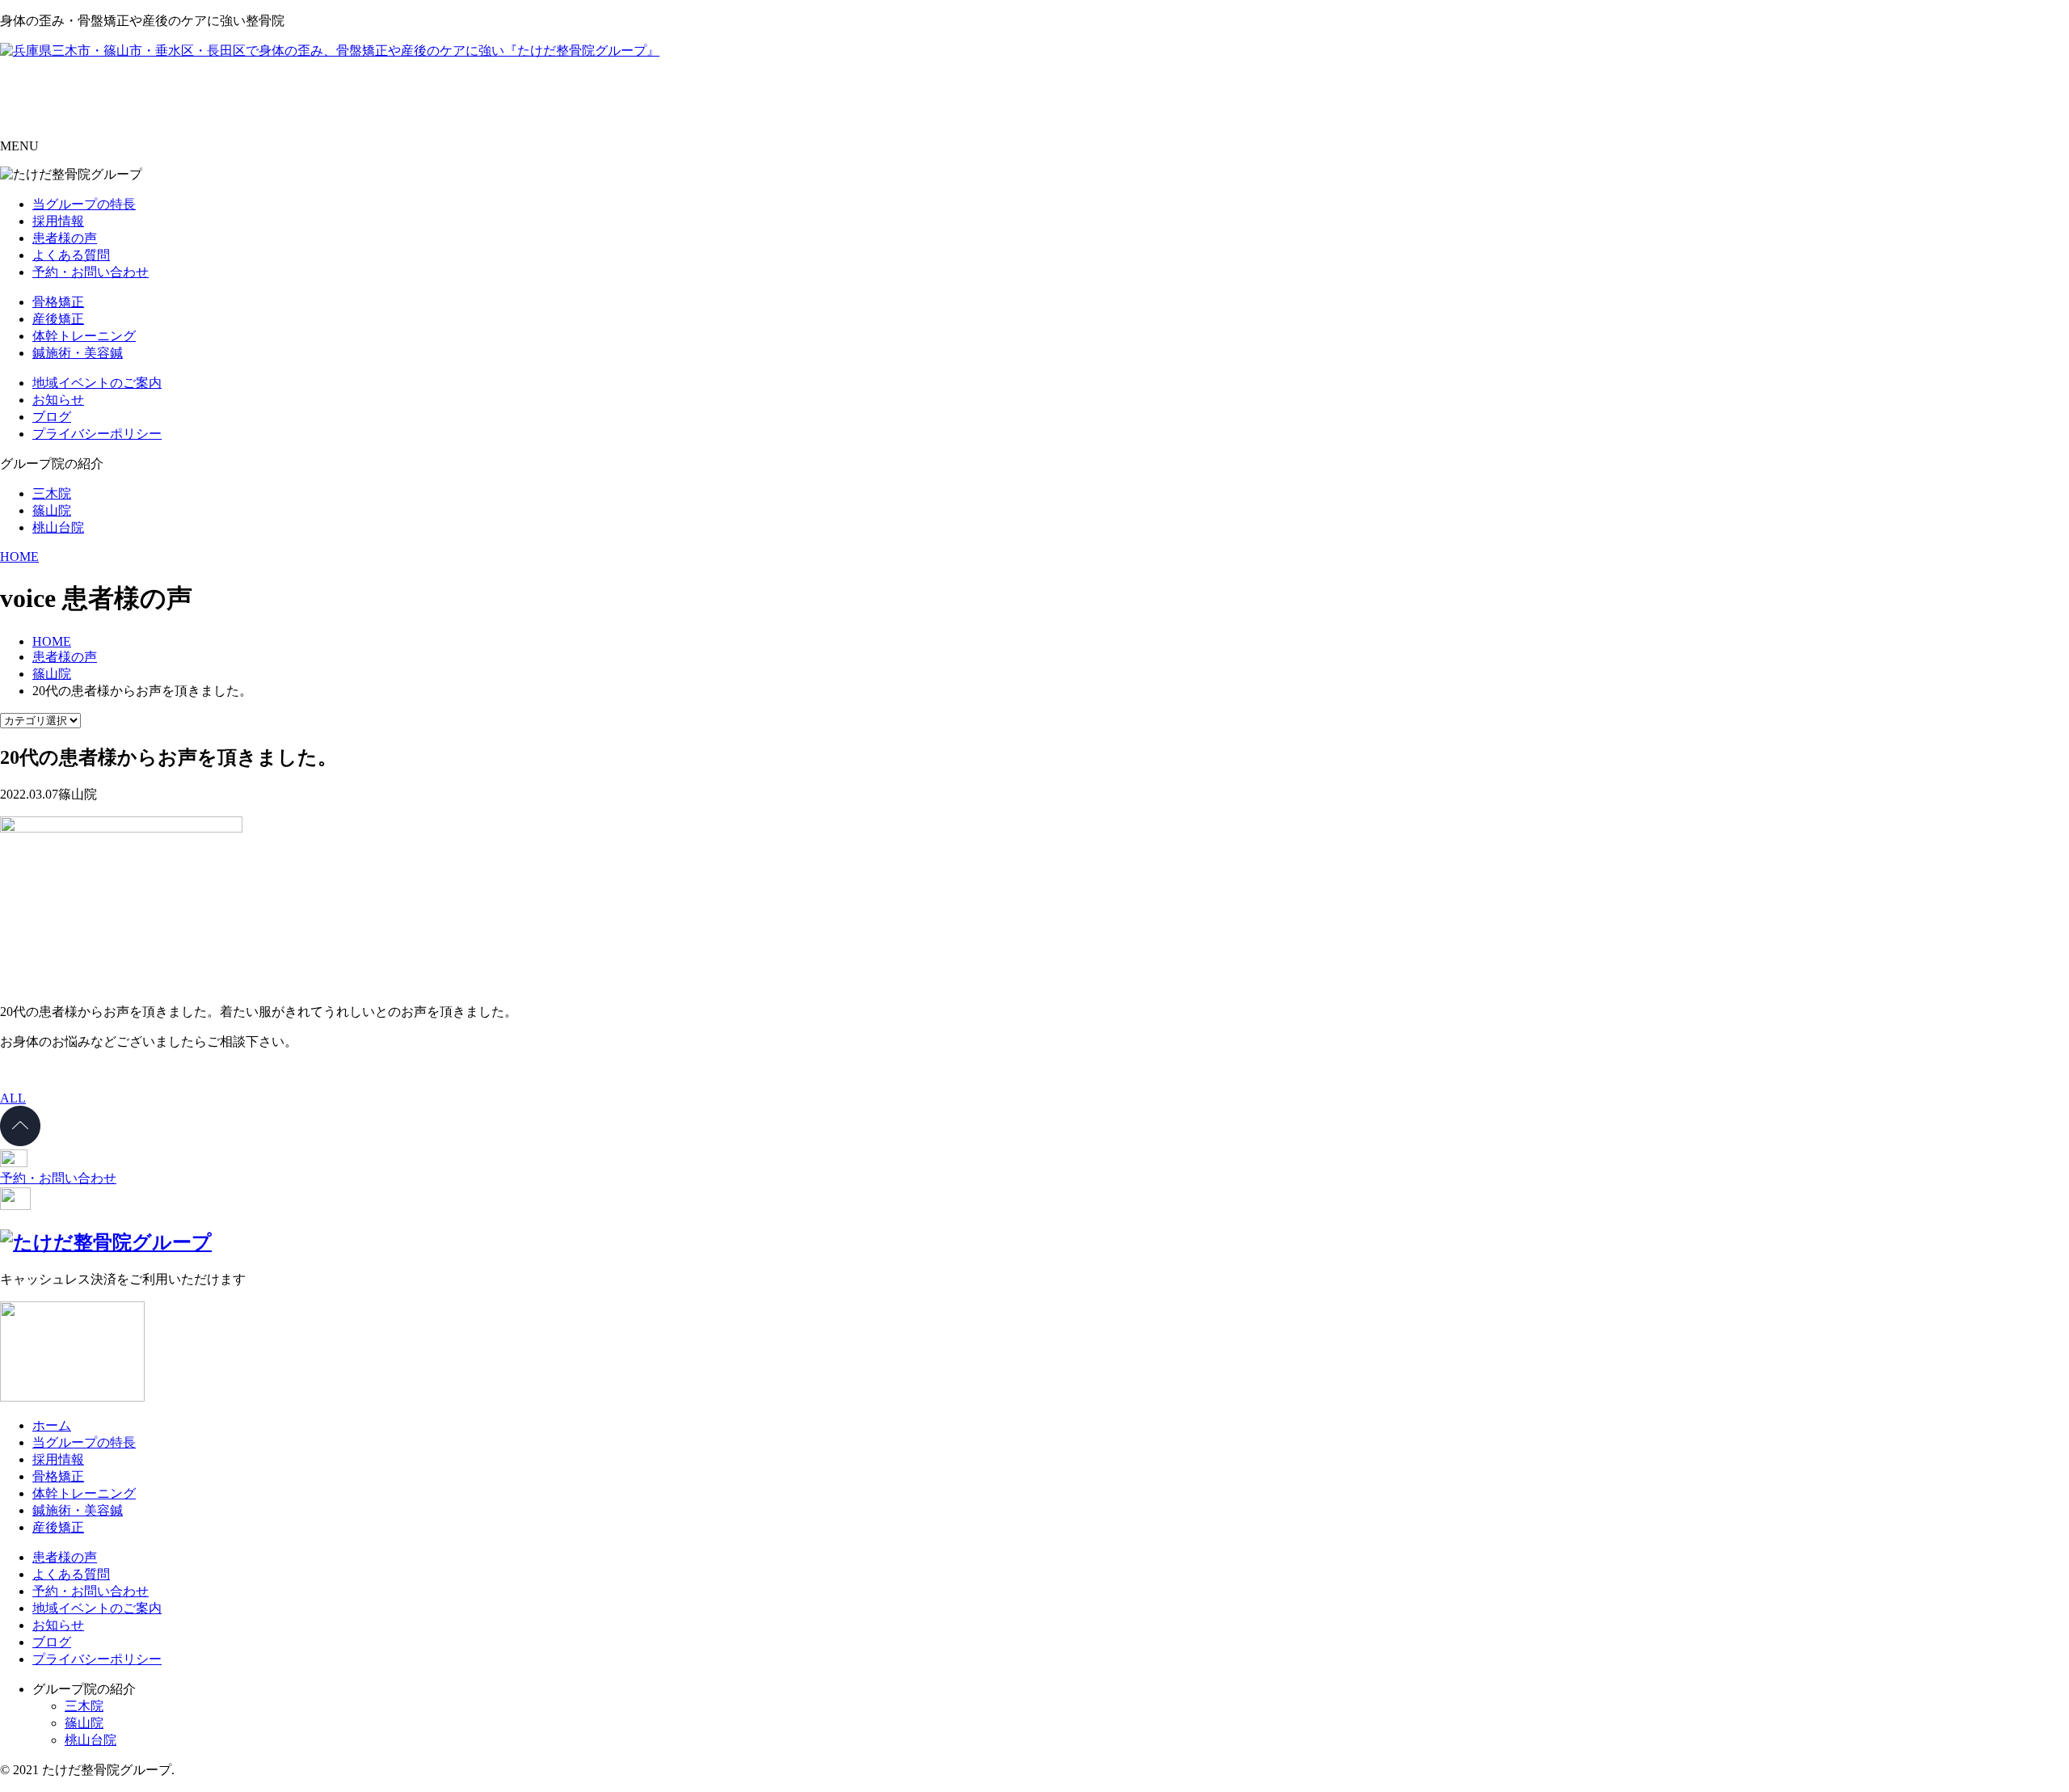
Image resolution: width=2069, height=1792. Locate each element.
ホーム (52, 1425)
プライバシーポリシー (97, 434)
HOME (19, 557)
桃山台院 (58, 527)
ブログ (52, 417)
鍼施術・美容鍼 (78, 353)
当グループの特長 (84, 204)
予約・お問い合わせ (91, 272)
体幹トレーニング (84, 336)
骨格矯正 (58, 302)
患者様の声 (65, 238)
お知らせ (58, 400)
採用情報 (58, 221)
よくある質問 (71, 255)
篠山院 (52, 510)
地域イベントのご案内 (97, 383)
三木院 (52, 493)
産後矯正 (58, 319)
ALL (13, 1098)
